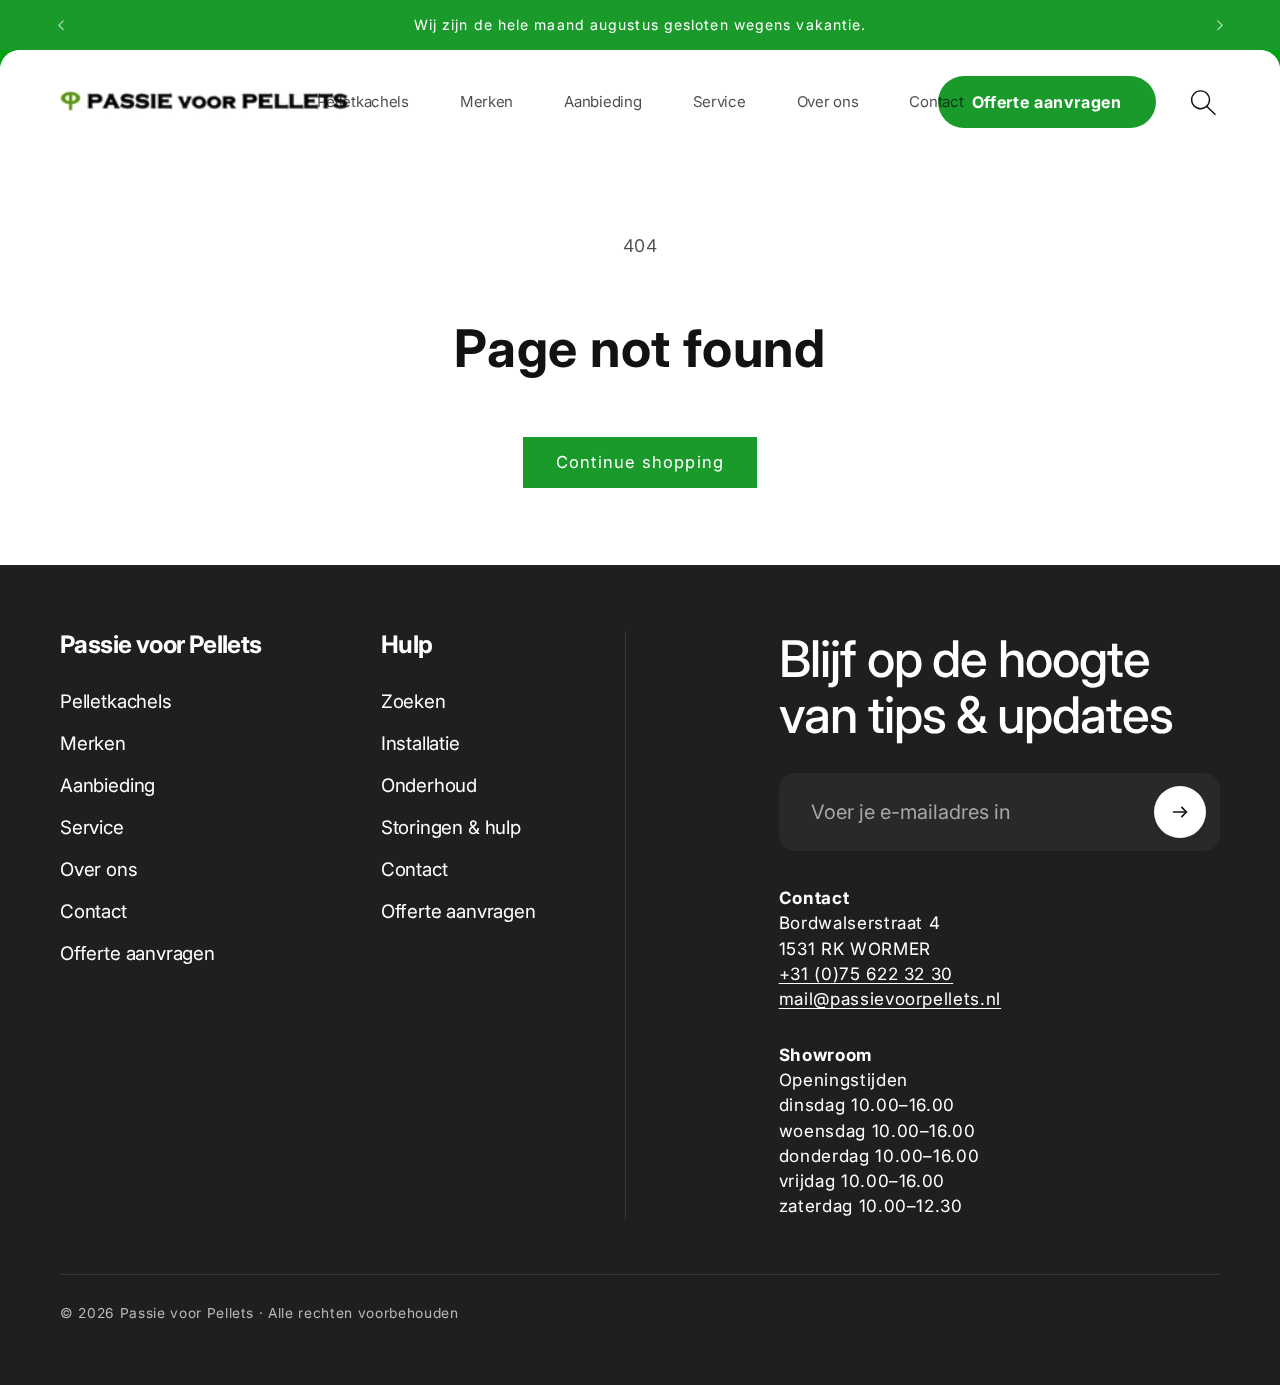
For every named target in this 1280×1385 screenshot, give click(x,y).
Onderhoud (429, 785)
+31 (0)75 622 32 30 (866, 973)
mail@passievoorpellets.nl (890, 998)
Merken (93, 743)
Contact (93, 911)
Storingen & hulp (451, 827)
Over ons (99, 869)
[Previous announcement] (61, 25)
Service (92, 827)
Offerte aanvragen (1047, 102)
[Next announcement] (1220, 25)
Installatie (420, 743)
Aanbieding (107, 785)
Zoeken (413, 701)
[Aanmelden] (1180, 812)
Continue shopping (640, 462)
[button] (486, 101)
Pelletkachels (116, 701)
